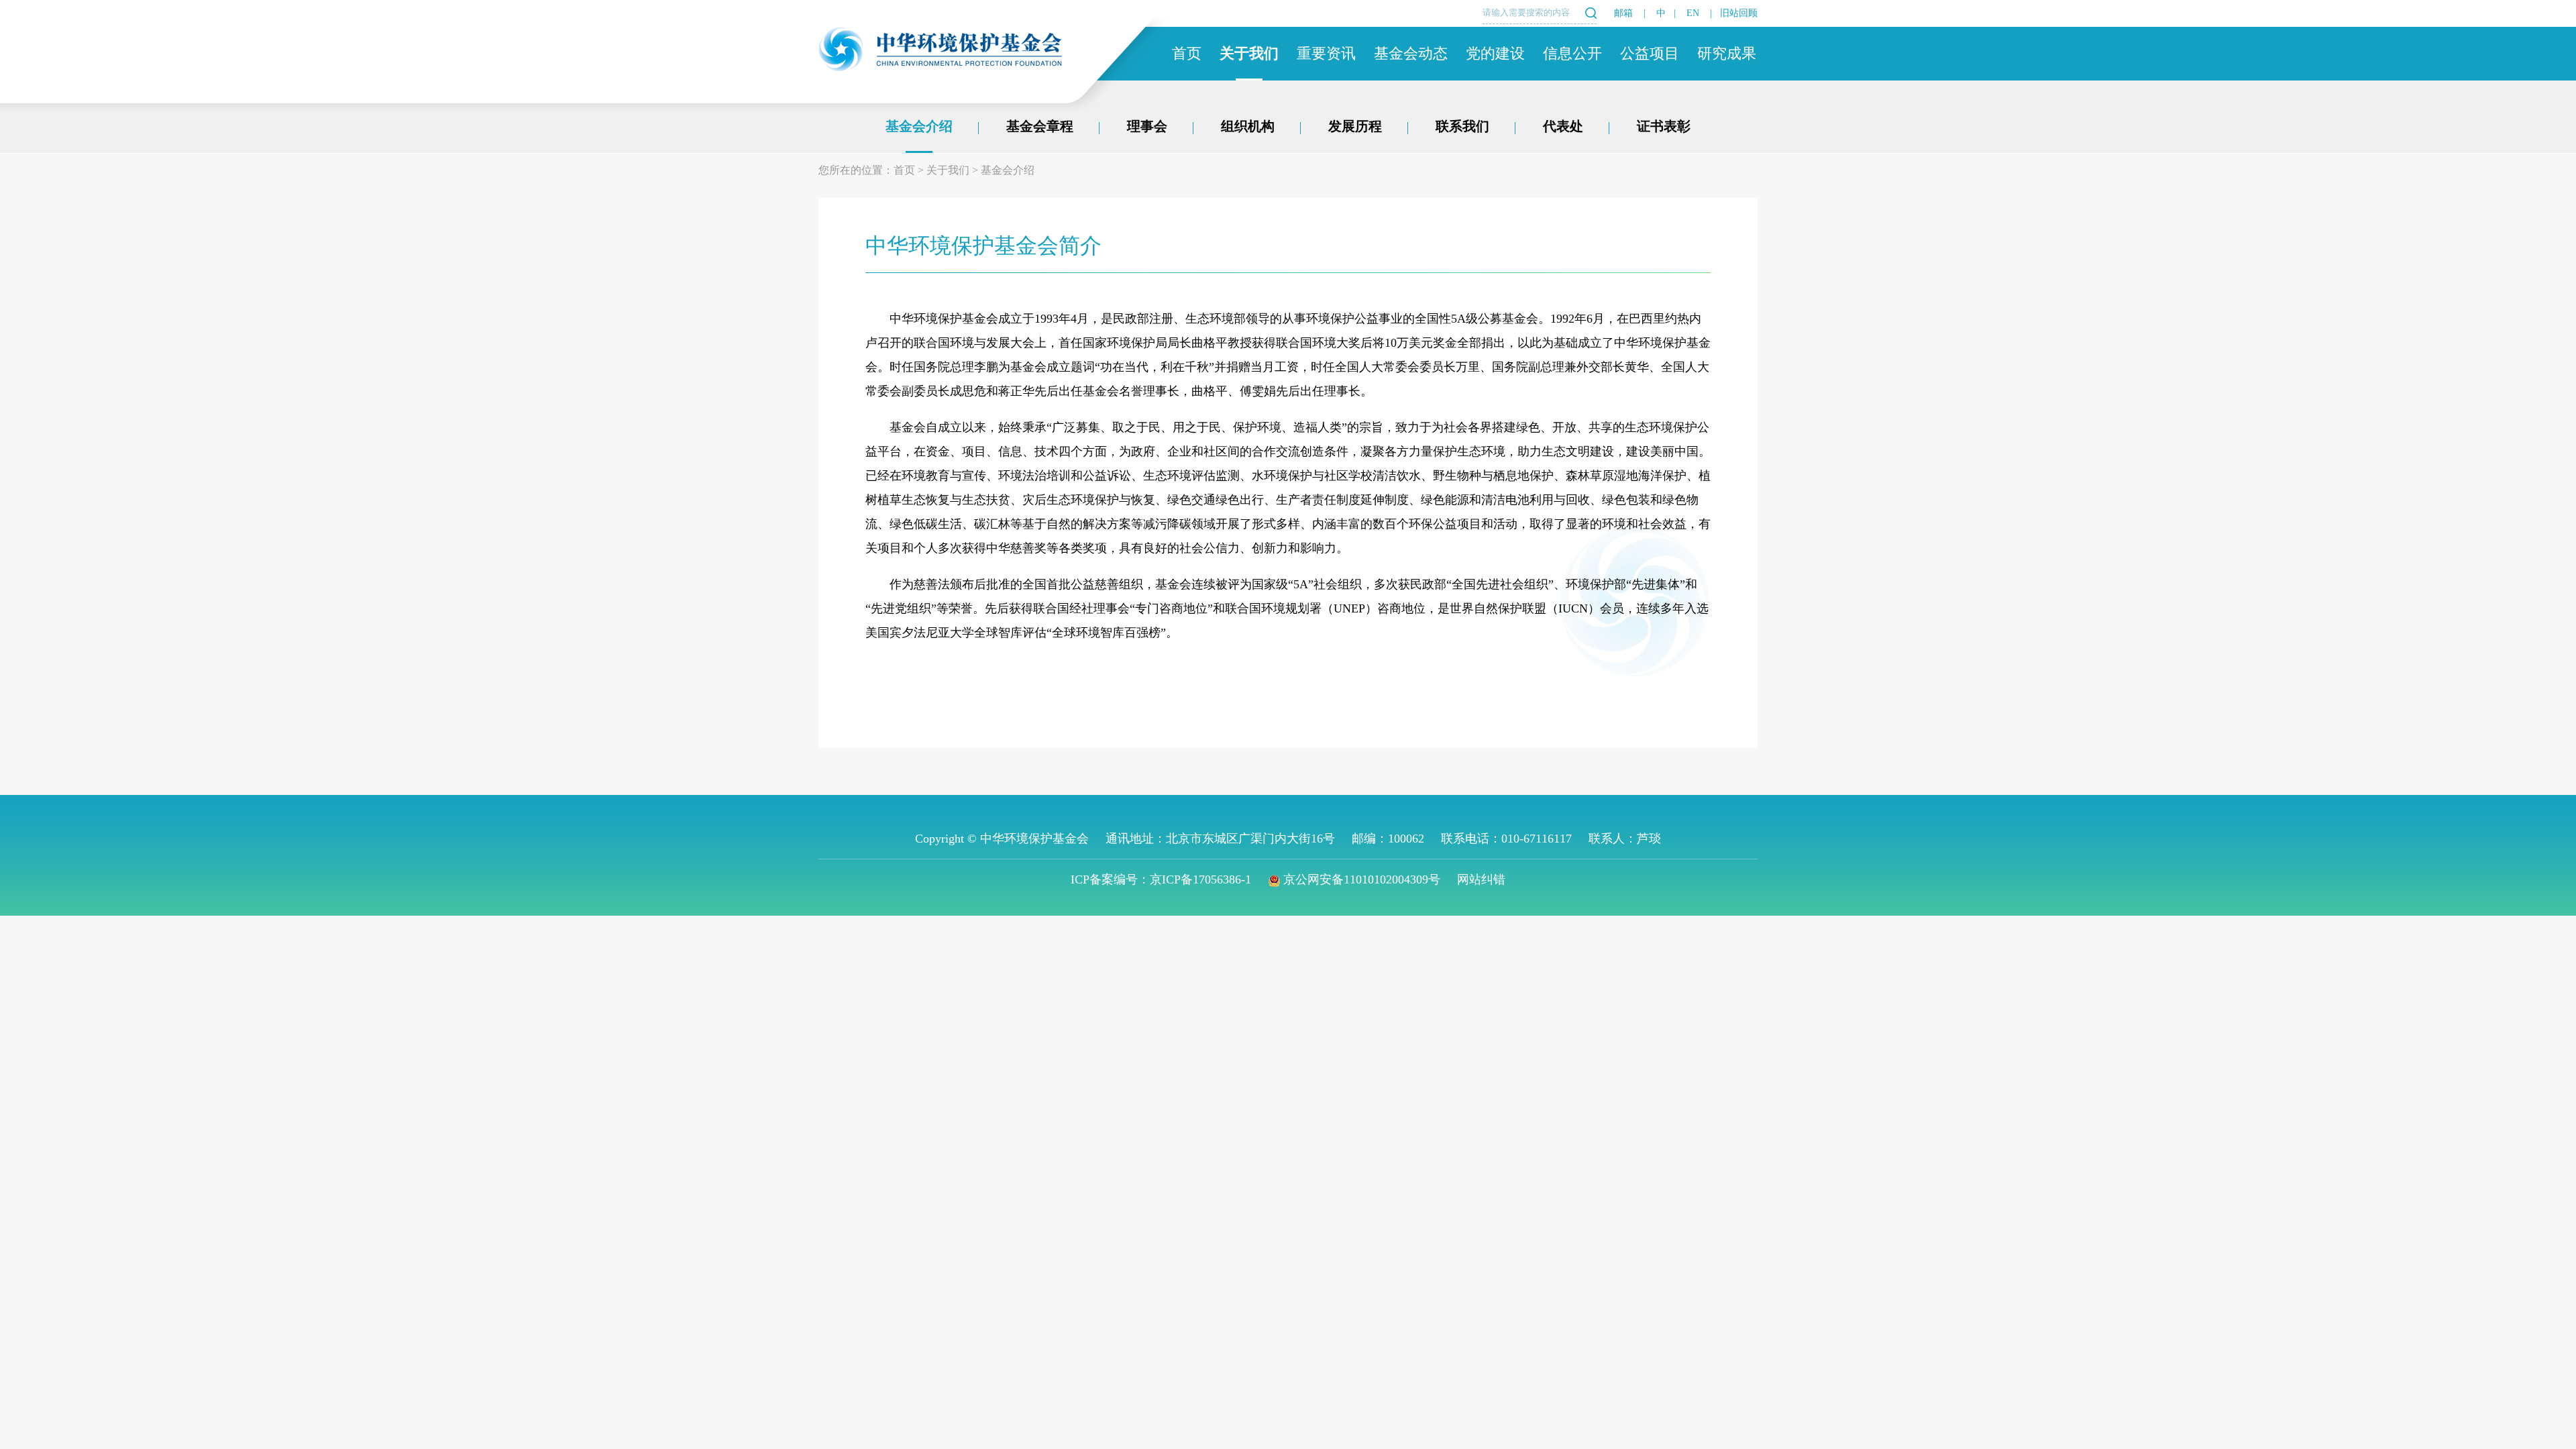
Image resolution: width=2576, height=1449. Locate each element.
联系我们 (1462, 126)
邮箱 (1623, 13)
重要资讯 (1326, 53)
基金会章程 (1040, 126)
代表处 (1563, 126)
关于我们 (1249, 53)
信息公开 (1572, 53)
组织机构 (1248, 126)
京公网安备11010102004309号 (1362, 879)
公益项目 (1650, 53)
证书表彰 (1664, 126)
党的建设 (1495, 53)
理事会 (1147, 126)
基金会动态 (1411, 53)
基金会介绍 (919, 126)
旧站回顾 (1739, 13)
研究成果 (1727, 53)
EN (1693, 13)
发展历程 (1355, 126)
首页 (1187, 53)
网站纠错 (1481, 879)
